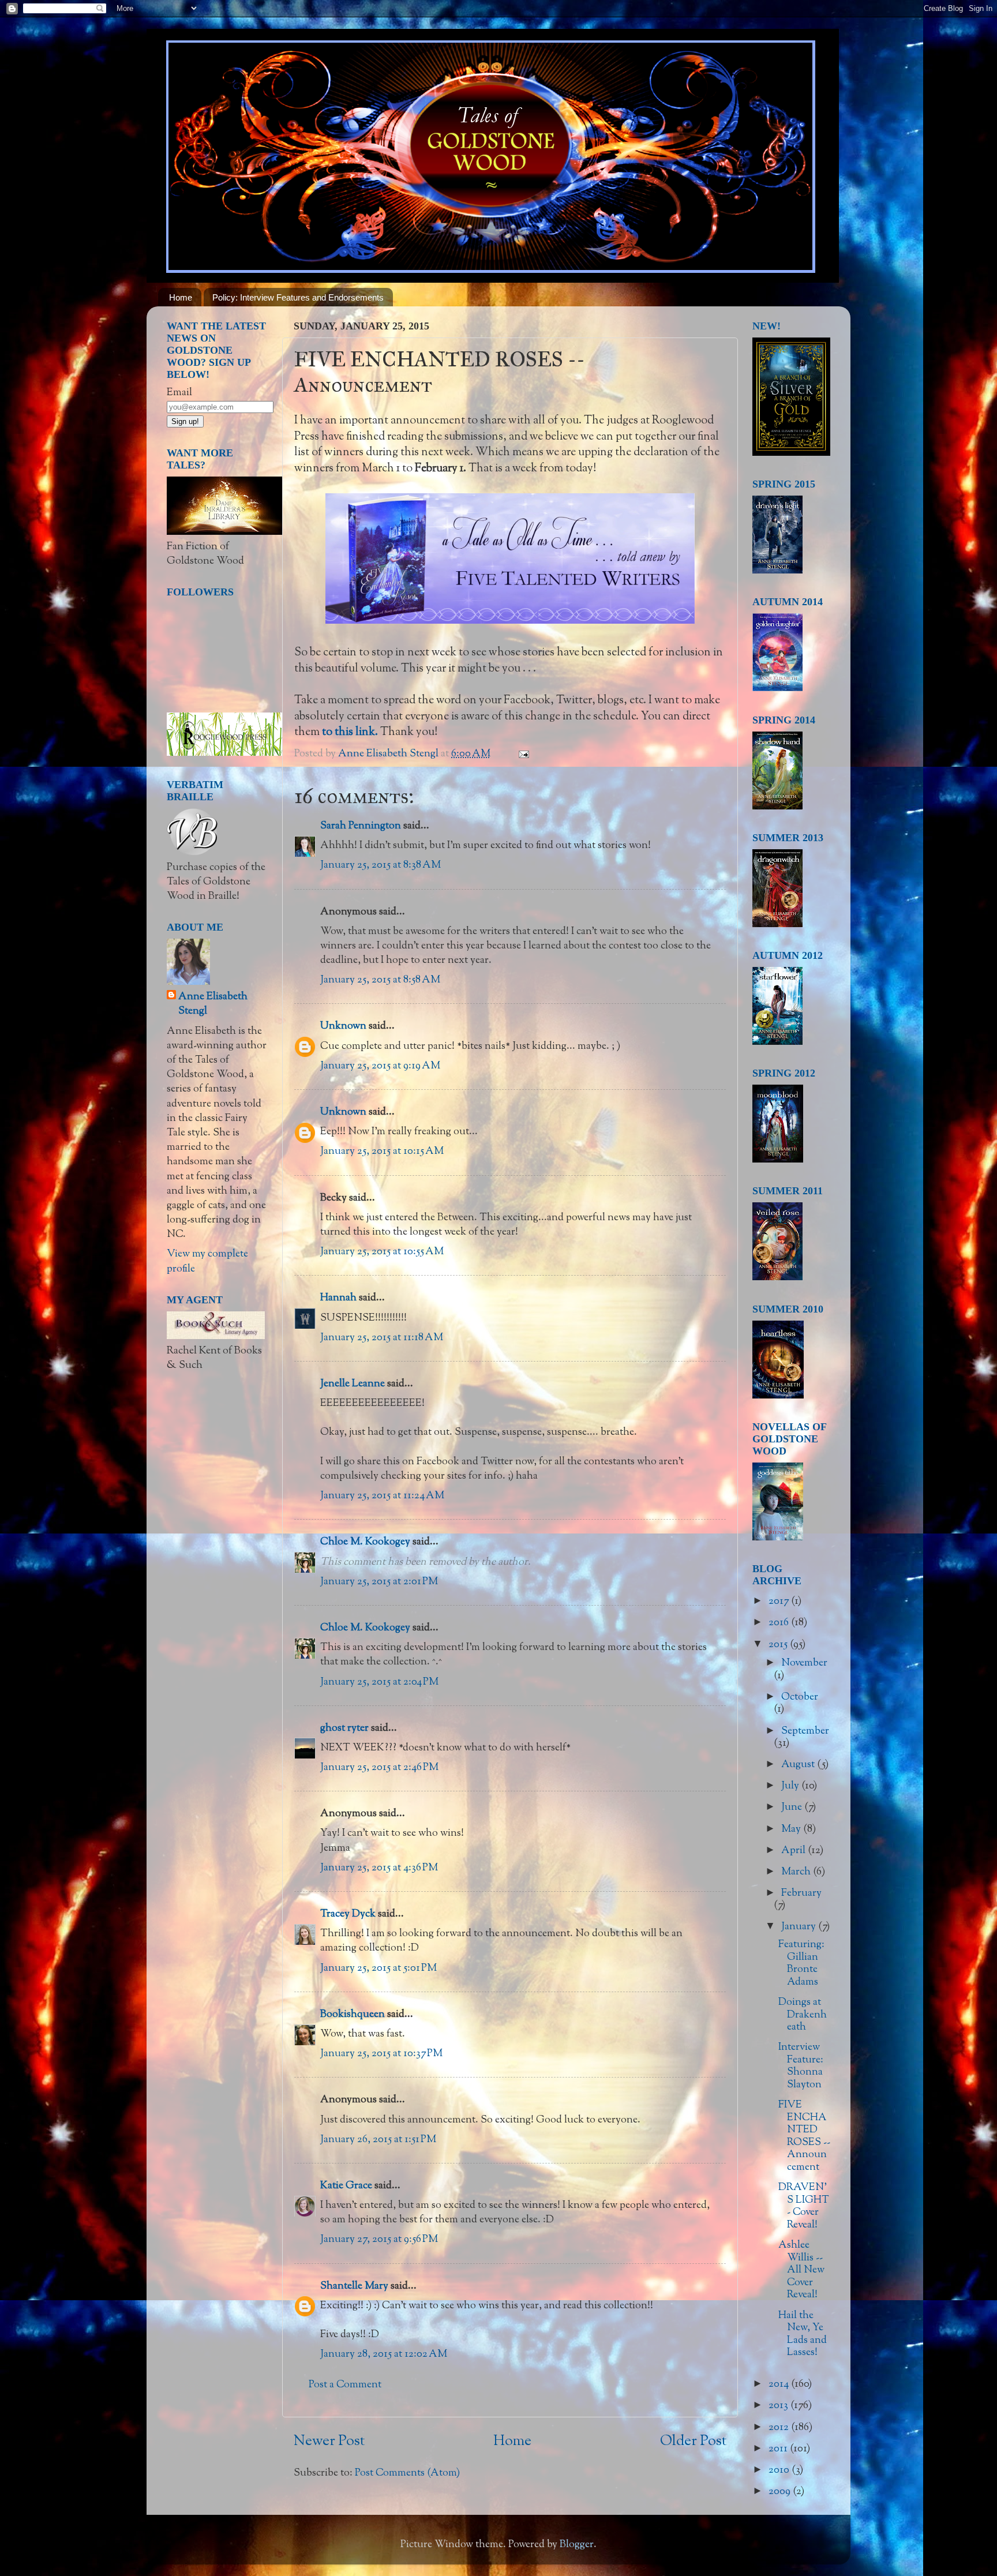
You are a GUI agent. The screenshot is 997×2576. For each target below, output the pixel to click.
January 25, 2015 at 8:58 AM (380, 980)
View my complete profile (207, 1261)
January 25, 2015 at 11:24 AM (382, 1496)
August (799, 1765)
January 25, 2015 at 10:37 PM (381, 2054)
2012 (780, 2428)
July (791, 1786)
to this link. (350, 732)
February (801, 1893)
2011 (779, 2449)
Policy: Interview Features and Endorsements (298, 297)
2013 (779, 2406)
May (792, 1829)
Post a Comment (345, 2385)
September (805, 1731)
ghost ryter (344, 1728)
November (804, 1663)
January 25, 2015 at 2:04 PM (379, 1682)
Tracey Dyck (348, 1914)
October (800, 1697)
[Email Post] (522, 754)
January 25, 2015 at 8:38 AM (381, 865)
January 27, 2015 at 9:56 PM (379, 2240)
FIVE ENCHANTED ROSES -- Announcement (804, 2136)
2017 (780, 1602)
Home (181, 297)
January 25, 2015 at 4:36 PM (379, 1868)
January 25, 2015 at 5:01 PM (378, 1968)
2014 (780, 2384)
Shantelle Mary (354, 2286)
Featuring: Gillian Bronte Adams (801, 1964)
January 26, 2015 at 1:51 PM (378, 2140)
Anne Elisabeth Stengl (213, 1004)
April (794, 1851)
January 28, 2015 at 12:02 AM (384, 2354)
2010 (780, 2470)
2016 (780, 1623)
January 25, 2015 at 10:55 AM (382, 1252)
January (800, 1927)
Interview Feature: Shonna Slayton (801, 2066)
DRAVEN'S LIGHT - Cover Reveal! (804, 2206)
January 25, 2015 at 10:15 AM (382, 1152)
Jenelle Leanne (353, 1384)
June (793, 1808)
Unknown (343, 1026)
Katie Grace (346, 2186)
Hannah (338, 1298)
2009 (781, 2492)
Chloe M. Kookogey (365, 1542)
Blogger (577, 2545)
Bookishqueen (353, 2015)
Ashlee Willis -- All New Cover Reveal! (801, 2270)
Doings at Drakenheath (803, 2015)
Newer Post (329, 2442)
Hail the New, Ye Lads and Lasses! (803, 2335)
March (797, 1872)
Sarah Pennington (361, 826)
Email (179, 393)
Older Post (693, 2442)
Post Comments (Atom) (407, 2473)
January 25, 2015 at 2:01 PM (379, 1582)
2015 (779, 1645)
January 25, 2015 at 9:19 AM (380, 1066)
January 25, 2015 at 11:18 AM (382, 1338)
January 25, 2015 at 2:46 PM (379, 1768)
